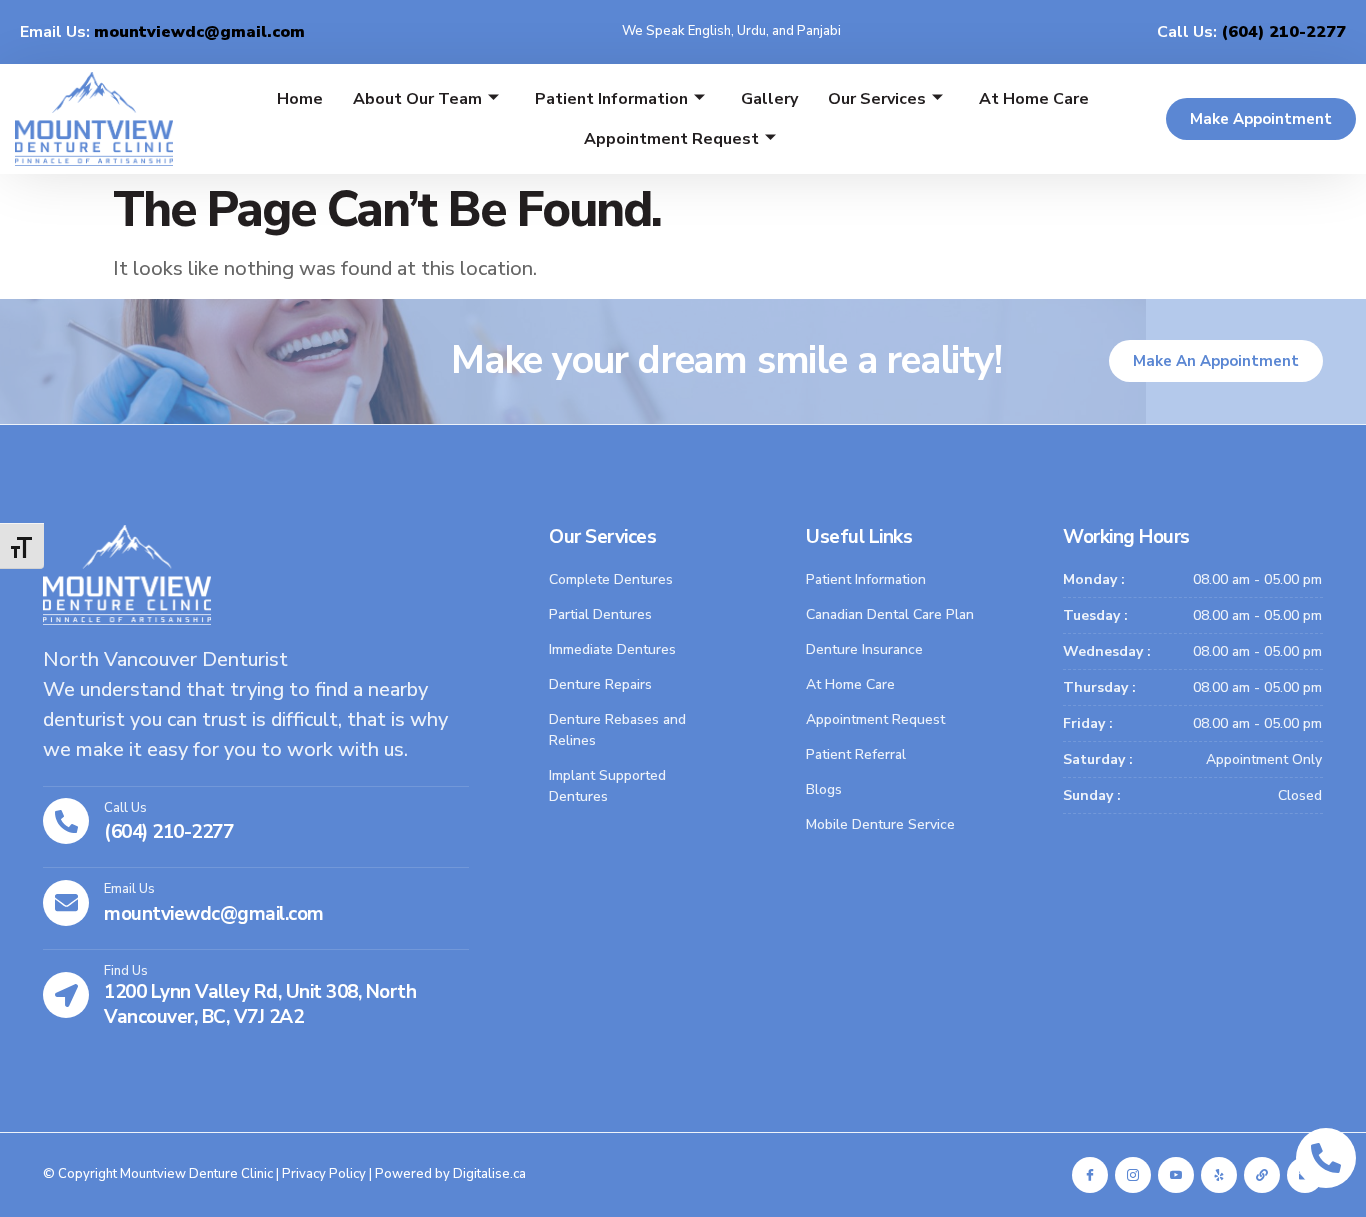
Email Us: (162, 32)
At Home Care (1034, 99)
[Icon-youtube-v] (1176, 1175)
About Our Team (417, 99)
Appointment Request (671, 139)
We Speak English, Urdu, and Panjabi (731, 31)
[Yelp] (1219, 1175)
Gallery (769, 99)
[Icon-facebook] (1090, 1175)
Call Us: (1251, 32)
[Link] (1262, 1175)
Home (300, 99)
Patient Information (611, 99)
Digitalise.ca (489, 1174)
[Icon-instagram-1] (1133, 1175)
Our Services (877, 99)
